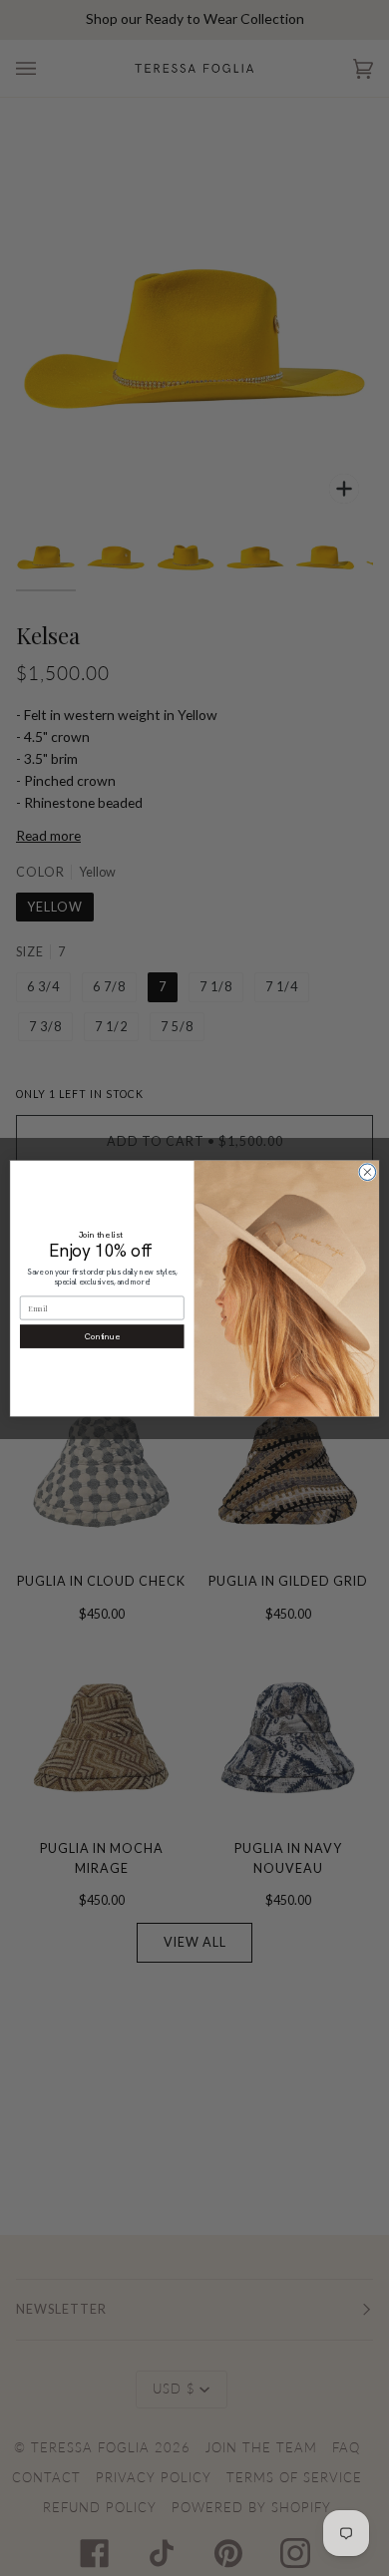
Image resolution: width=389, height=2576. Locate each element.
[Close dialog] (368, 1171)
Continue (102, 1336)
